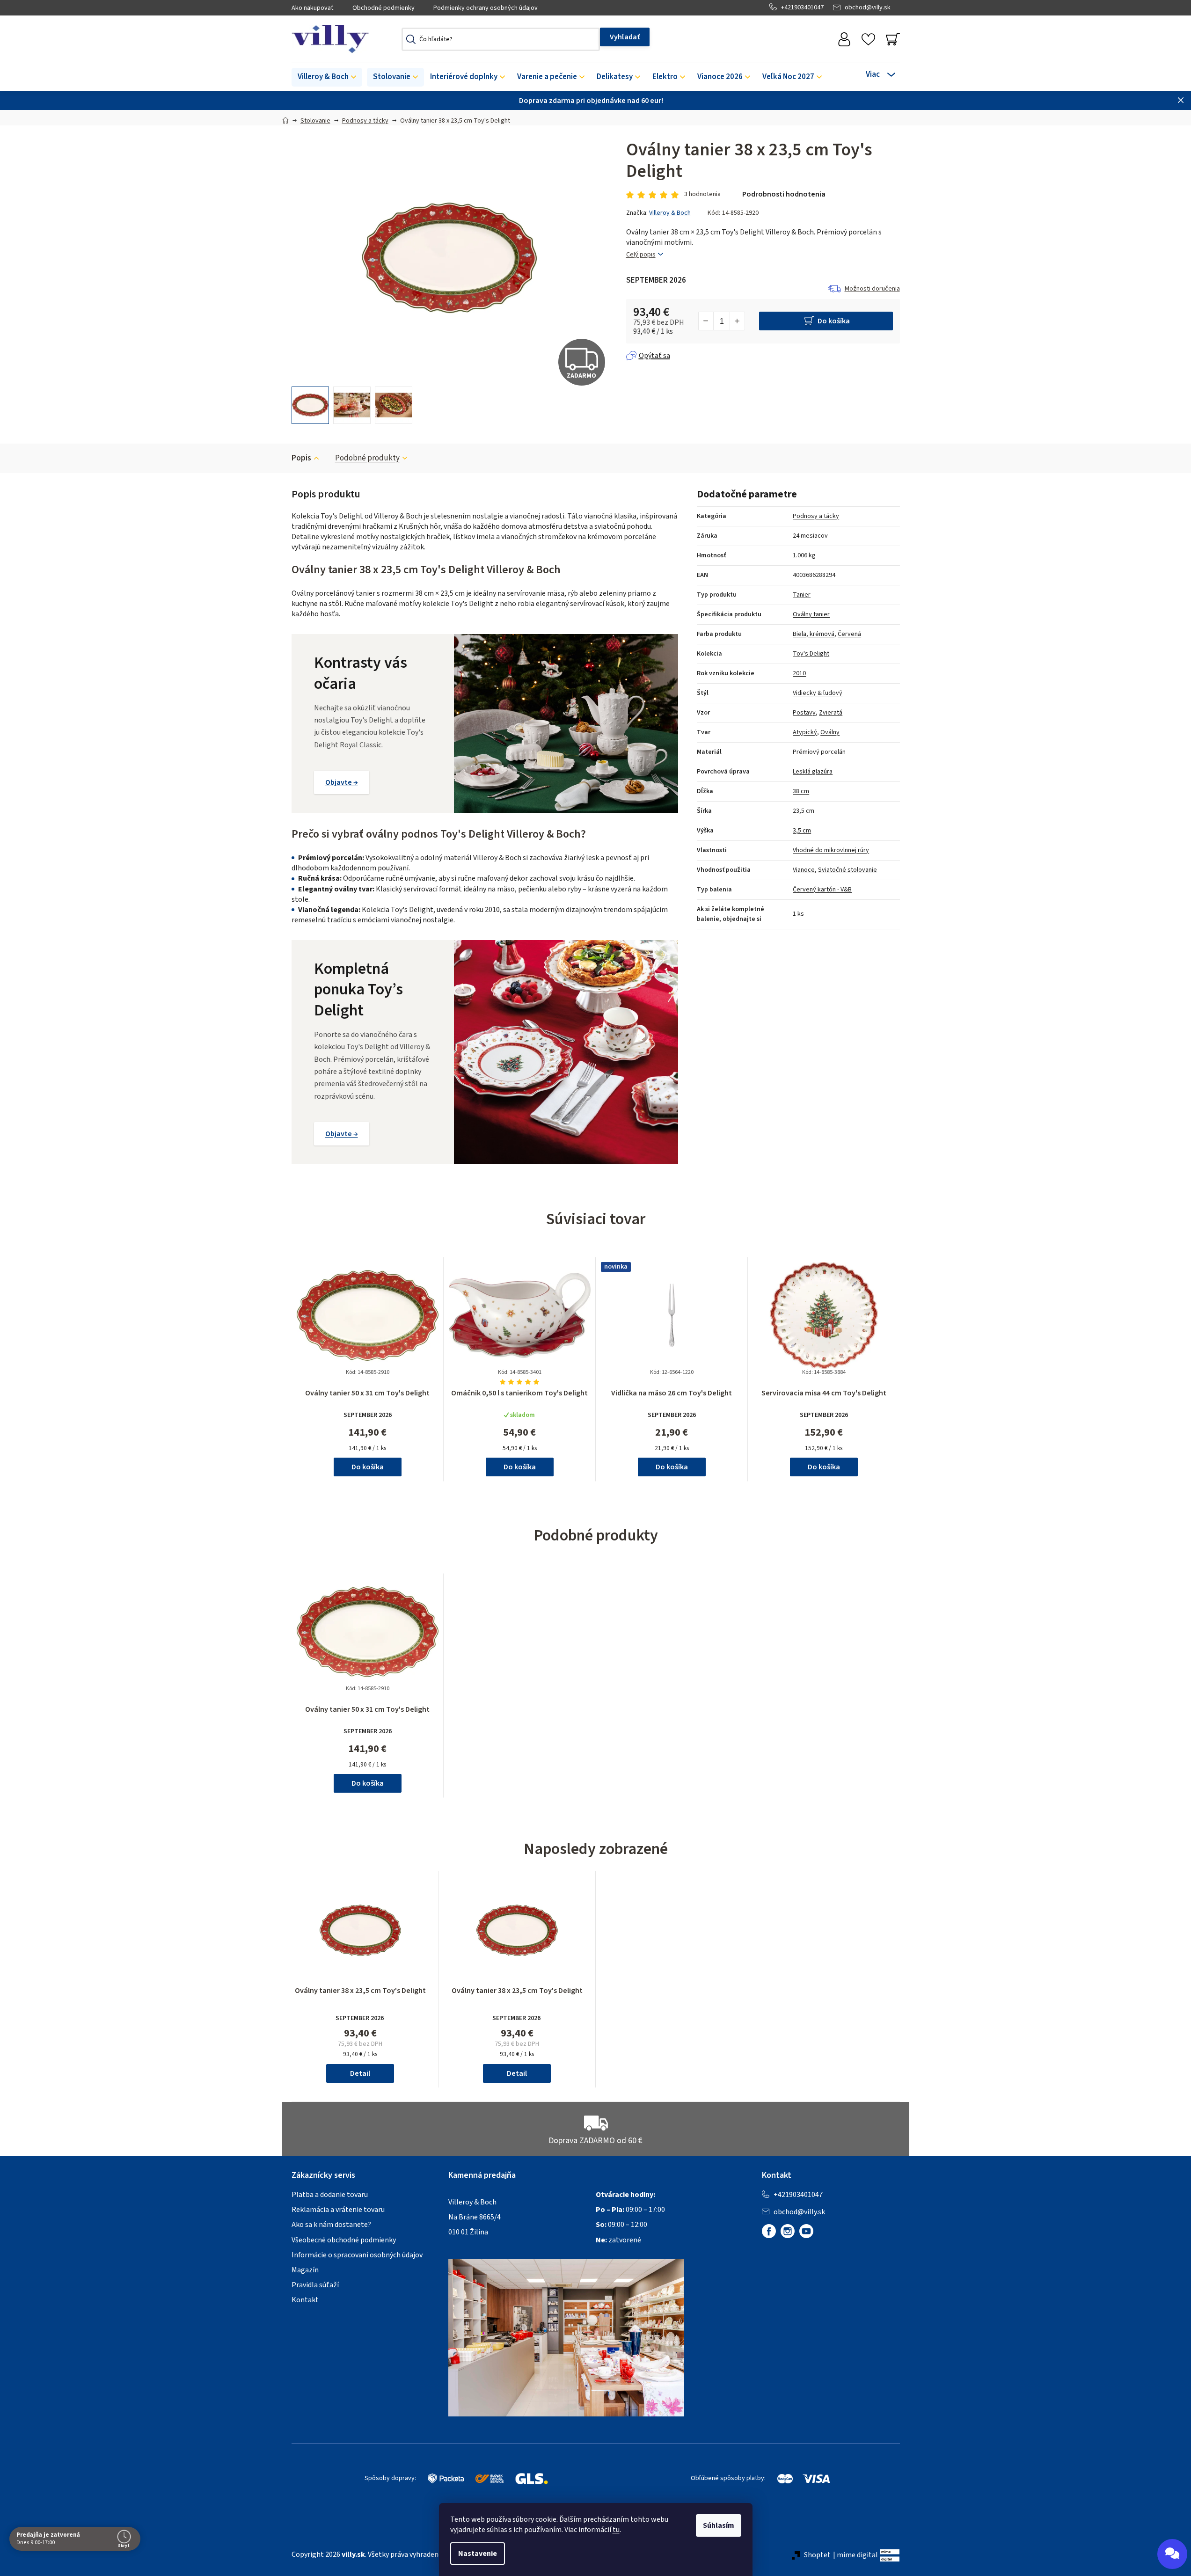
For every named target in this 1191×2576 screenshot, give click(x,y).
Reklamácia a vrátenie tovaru (338, 2210)
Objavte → (342, 782)
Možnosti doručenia (872, 289)
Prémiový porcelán (819, 752)
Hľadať (625, 37)
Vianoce (804, 870)
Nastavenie (478, 2554)
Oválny (830, 732)
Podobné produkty (367, 458)
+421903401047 (802, 7)
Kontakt (305, 2300)
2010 (799, 673)
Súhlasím (719, 2525)
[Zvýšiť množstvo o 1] (737, 321)
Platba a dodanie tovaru (330, 2195)
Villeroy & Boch (670, 213)
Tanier (802, 595)
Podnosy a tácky (816, 516)
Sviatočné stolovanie (848, 870)
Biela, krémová (814, 634)
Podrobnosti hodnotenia (784, 194)
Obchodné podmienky (384, 8)
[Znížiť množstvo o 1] (706, 321)
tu (616, 2530)
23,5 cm (804, 811)
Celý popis (641, 255)
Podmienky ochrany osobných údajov (486, 8)
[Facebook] (769, 2231)
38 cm (801, 791)
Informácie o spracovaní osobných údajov (357, 2255)
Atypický (805, 732)
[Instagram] (788, 2231)
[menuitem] (327, 77)
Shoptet (817, 2555)
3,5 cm (802, 831)
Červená (849, 634)
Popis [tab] (301, 458)
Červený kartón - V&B (822, 890)
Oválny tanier (811, 614)
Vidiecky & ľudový (818, 693)
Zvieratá (831, 713)
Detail (360, 2073)
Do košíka (834, 321)
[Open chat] (1172, 2554)
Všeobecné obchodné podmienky (344, 2240)
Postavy (804, 713)
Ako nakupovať (313, 8)
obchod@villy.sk (868, 7)
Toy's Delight (811, 654)
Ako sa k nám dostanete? (331, 2225)
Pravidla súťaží (315, 2285)
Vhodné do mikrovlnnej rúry (831, 850)
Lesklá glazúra (813, 772)
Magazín (305, 2270)
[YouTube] (806, 2231)
